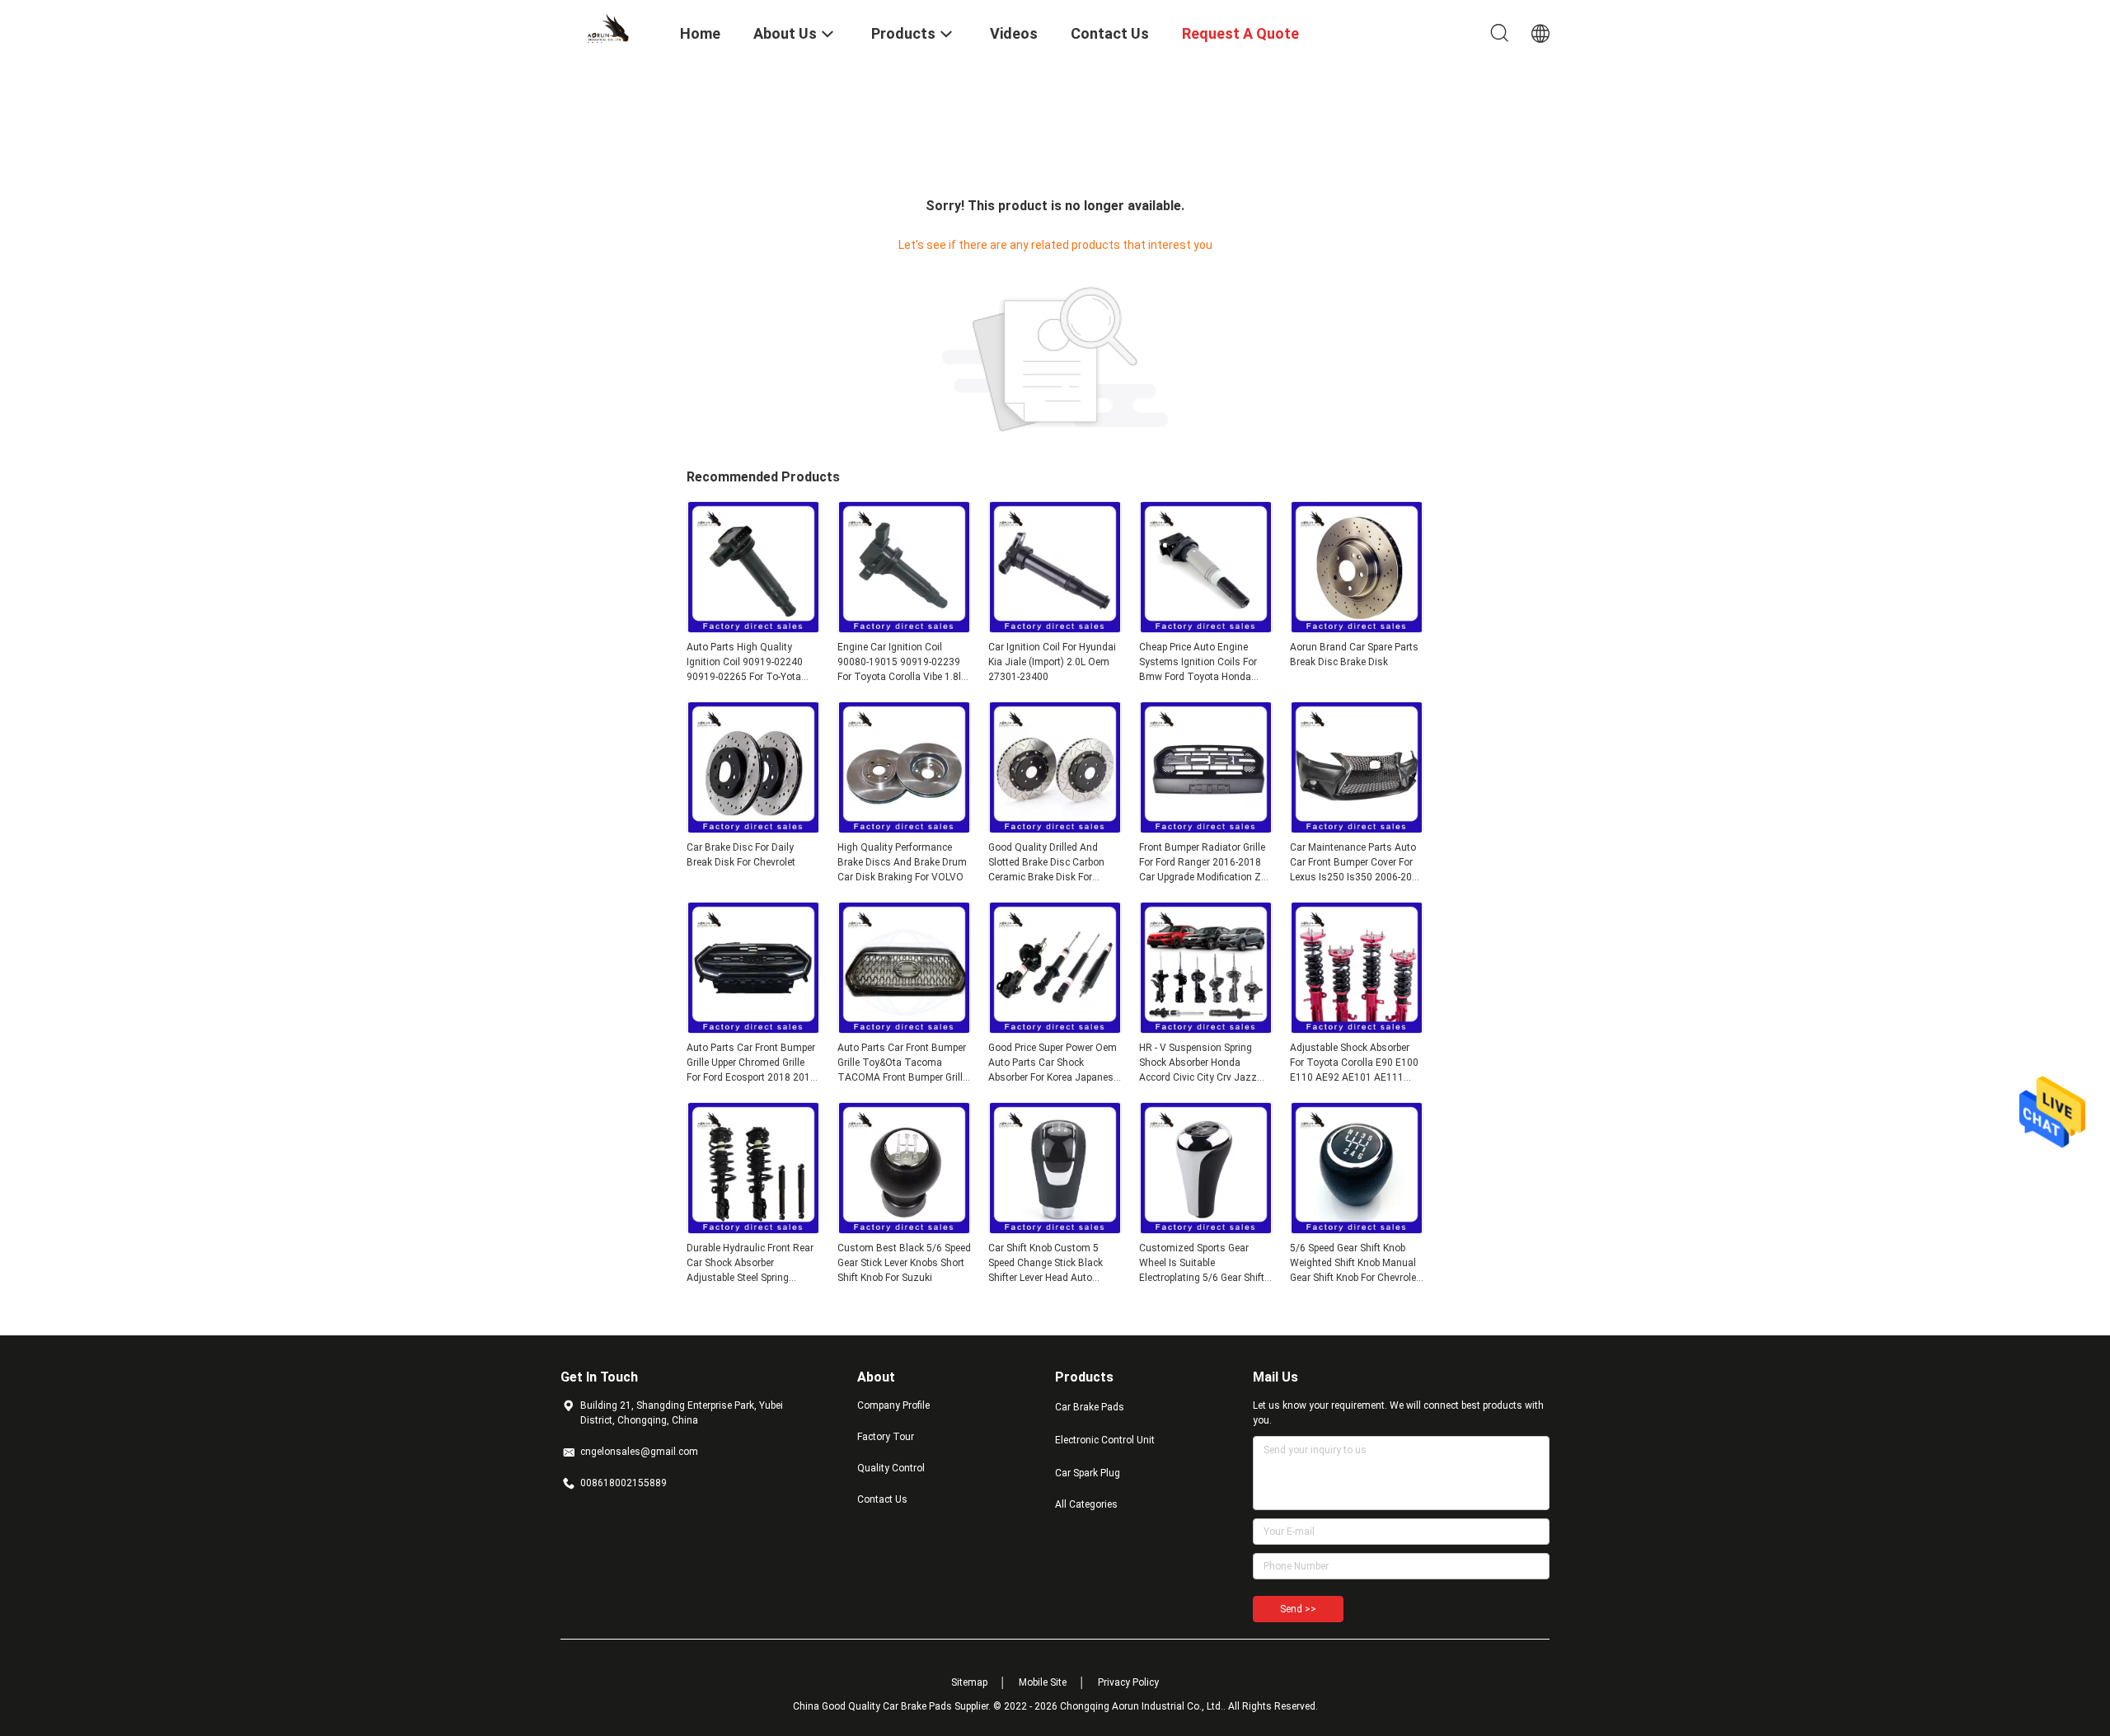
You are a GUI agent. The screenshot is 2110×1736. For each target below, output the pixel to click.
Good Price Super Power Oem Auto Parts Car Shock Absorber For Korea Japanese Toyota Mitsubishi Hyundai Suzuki (1053, 1063)
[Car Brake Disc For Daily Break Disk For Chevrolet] (753, 828)
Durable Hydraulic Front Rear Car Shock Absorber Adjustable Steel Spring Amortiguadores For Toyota (750, 1264)
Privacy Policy (1128, 1682)
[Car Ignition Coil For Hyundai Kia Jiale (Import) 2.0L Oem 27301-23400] (1055, 628)
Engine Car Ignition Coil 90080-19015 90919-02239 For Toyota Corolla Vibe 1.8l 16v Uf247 (899, 663)
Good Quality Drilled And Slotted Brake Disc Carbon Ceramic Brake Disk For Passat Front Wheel (1046, 863)
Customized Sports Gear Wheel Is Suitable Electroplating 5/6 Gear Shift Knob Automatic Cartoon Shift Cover (1206, 1264)
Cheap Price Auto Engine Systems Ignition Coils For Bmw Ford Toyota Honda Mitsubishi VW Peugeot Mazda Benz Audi (1198, 663)
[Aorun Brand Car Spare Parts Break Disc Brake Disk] (1357, 628)
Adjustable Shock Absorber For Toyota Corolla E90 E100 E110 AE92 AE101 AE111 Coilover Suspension (1354, 1063)
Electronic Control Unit (1105, 1440)
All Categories (1086, 1504)
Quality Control (891, 1468)
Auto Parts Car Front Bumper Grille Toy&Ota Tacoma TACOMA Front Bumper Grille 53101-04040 (903, 1063)
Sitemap (969, 1682)
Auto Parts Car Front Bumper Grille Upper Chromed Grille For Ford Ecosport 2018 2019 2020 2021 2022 (751, 1063)
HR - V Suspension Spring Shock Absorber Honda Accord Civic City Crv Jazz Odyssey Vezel (1198, 1063)
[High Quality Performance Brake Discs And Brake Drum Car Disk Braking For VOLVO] (904, 828)
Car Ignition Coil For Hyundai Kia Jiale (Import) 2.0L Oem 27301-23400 (1052, 662)
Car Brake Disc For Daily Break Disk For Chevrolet (741, 855)
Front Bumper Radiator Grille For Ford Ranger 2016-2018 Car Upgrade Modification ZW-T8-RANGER (1206, 863)
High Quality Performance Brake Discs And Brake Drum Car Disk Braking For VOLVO (902, 862)
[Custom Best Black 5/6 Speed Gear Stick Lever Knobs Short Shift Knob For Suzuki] (904, 1229)
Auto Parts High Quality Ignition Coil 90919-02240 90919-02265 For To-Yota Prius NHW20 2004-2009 (745, 663)
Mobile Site (1043, 1682)
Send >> (1298, 1609)
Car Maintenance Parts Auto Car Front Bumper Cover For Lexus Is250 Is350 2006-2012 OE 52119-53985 (1357, 863)
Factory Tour (886, 1437)
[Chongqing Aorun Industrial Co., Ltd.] (610, 27)
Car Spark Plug (1088, 1473)
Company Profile (893, 1405)
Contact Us (882, 1499)
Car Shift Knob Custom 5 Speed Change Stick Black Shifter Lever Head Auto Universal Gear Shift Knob (1046, 1264)
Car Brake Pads (1090, 1407)
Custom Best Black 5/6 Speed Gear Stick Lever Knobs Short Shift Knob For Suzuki (904, 1263)
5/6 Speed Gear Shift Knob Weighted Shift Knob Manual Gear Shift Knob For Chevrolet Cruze (1355, 1264)
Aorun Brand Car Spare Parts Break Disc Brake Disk (1354, 655)
